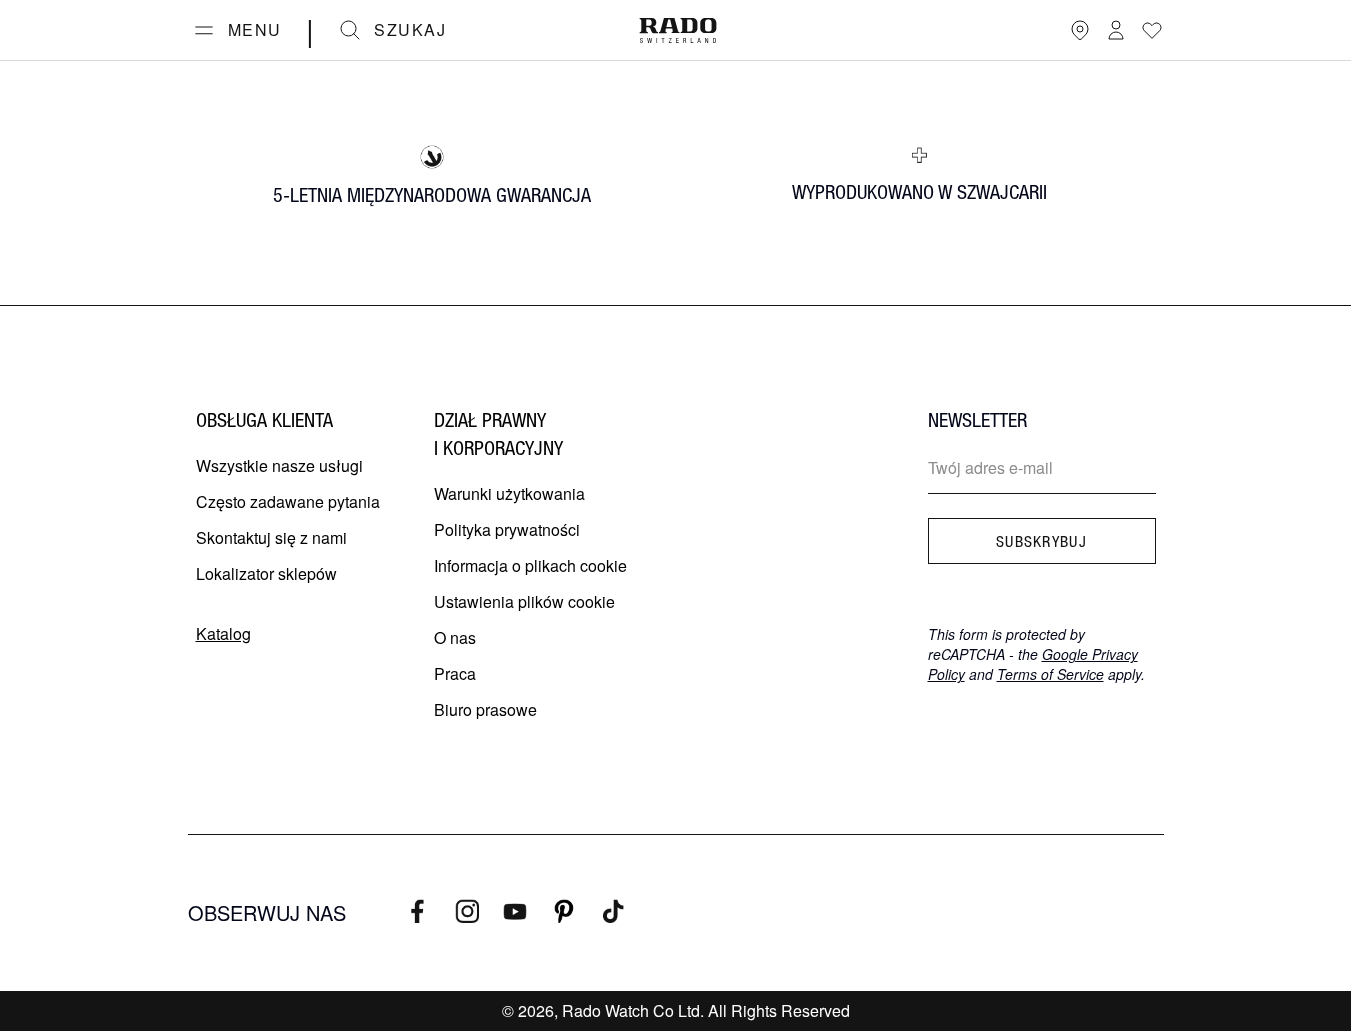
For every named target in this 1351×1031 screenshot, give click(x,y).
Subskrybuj (1041, 541)
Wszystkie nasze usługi (279, 465)
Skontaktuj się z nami (271, 537)
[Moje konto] (1116, 30)
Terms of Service (1050, 674)
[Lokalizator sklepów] (1080, 30)
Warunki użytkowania (509, 493)
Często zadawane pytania (288, 501)
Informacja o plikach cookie (530, 565)
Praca (455, 673)
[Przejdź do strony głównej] (678, 30)
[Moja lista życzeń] (1152, 30)
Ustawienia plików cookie (524, 601)
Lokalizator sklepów (266, 573)
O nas (455, 637)
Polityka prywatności (507, 529)
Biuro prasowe (485, 709)
